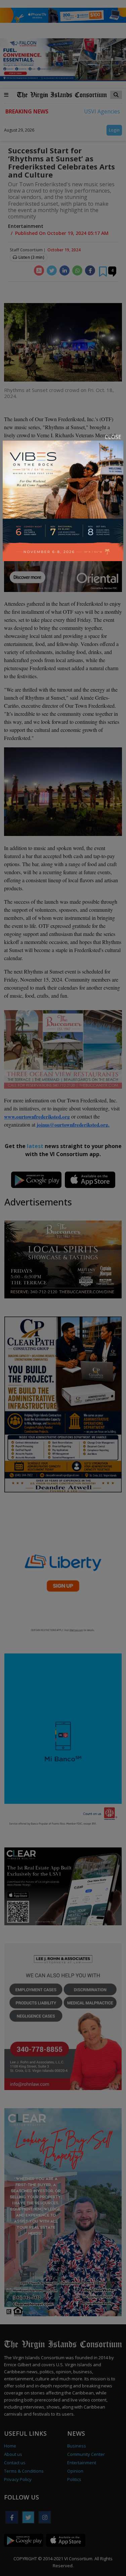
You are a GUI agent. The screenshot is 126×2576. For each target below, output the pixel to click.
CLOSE (113, 437)
